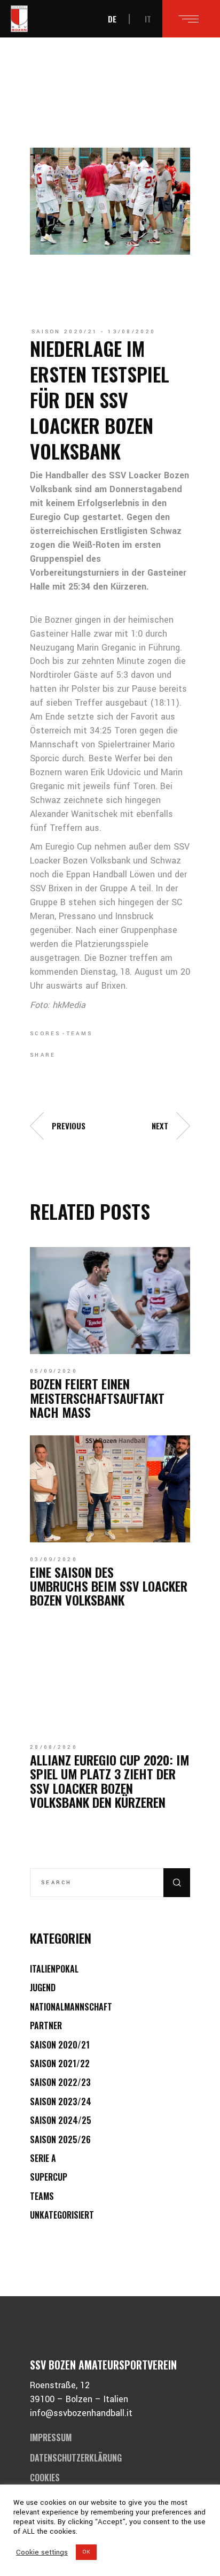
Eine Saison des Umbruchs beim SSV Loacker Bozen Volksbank (109, 1586)
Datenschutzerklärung (76, 2458)
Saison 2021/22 (60, 2063)
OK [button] (86, 2552)
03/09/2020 (54, 1560)
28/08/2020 (54, 1747)
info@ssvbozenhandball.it (81, 2413)
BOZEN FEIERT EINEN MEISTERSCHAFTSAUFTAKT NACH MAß (97, 1398)
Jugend (43, 1988)
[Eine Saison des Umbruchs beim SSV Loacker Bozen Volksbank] (110, 1489)
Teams (80, 1034)
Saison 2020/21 (65, 332)
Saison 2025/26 (60, 2139)
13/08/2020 (132, 332)
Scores (45, 1034)
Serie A (43, 2158)
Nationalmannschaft (71, 2007)
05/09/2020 (54, 1371)
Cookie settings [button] (42, 2552)
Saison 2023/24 (61, 2101)
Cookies (45, 2478)
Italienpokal (54, 1969)
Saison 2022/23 (60, 2082)
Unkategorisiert (62, 2215)
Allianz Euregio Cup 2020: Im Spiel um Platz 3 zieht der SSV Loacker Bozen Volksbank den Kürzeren (109, 1781)
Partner (46, 2025)
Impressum (51, 2437)
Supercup (49, 2177)
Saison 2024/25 (61, 2120)
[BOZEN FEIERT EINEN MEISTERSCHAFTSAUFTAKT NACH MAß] (110, 1301)
